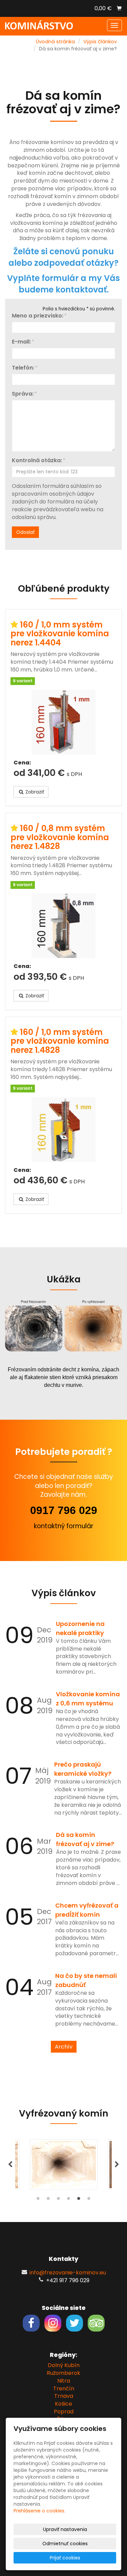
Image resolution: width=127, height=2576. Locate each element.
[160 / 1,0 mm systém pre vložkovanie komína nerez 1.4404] (63, 722)
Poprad (64, 2412)
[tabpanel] (64, 2165)
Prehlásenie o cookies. (39, 2511)
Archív (64, 2047)
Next (117, 2165)
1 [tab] (38, 2200)
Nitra (64, 2381)
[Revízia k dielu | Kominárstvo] (39, 25)
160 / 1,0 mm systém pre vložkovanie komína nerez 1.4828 (60, 1041)
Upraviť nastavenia (65, 2529)
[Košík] (119, 8)
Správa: (23, 394)
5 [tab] (79, 2200)
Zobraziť (34, 792)
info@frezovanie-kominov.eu (68, 2273)
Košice (63, 2404)
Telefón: (23, 368)
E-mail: (21, 342)
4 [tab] (69, 2200)
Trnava (64, 2396)
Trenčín (64, 2389)
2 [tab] (48, 2200)
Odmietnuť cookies (65, 2544)
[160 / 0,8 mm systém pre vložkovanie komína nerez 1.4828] (63, 926)
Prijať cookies (65, 2558)
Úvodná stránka (55, 42)
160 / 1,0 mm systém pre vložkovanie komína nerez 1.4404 (60, 634)
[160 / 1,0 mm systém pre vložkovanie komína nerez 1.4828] (63, 1130)
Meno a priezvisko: (38, 316)
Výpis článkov (100, 42)
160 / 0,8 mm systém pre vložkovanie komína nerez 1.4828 (60, 837)
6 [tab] (89, 2200)
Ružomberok (63, 2373)
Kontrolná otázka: (37, 460)
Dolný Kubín (64, 2365)
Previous (10, 2165)
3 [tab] (59, 2200)
